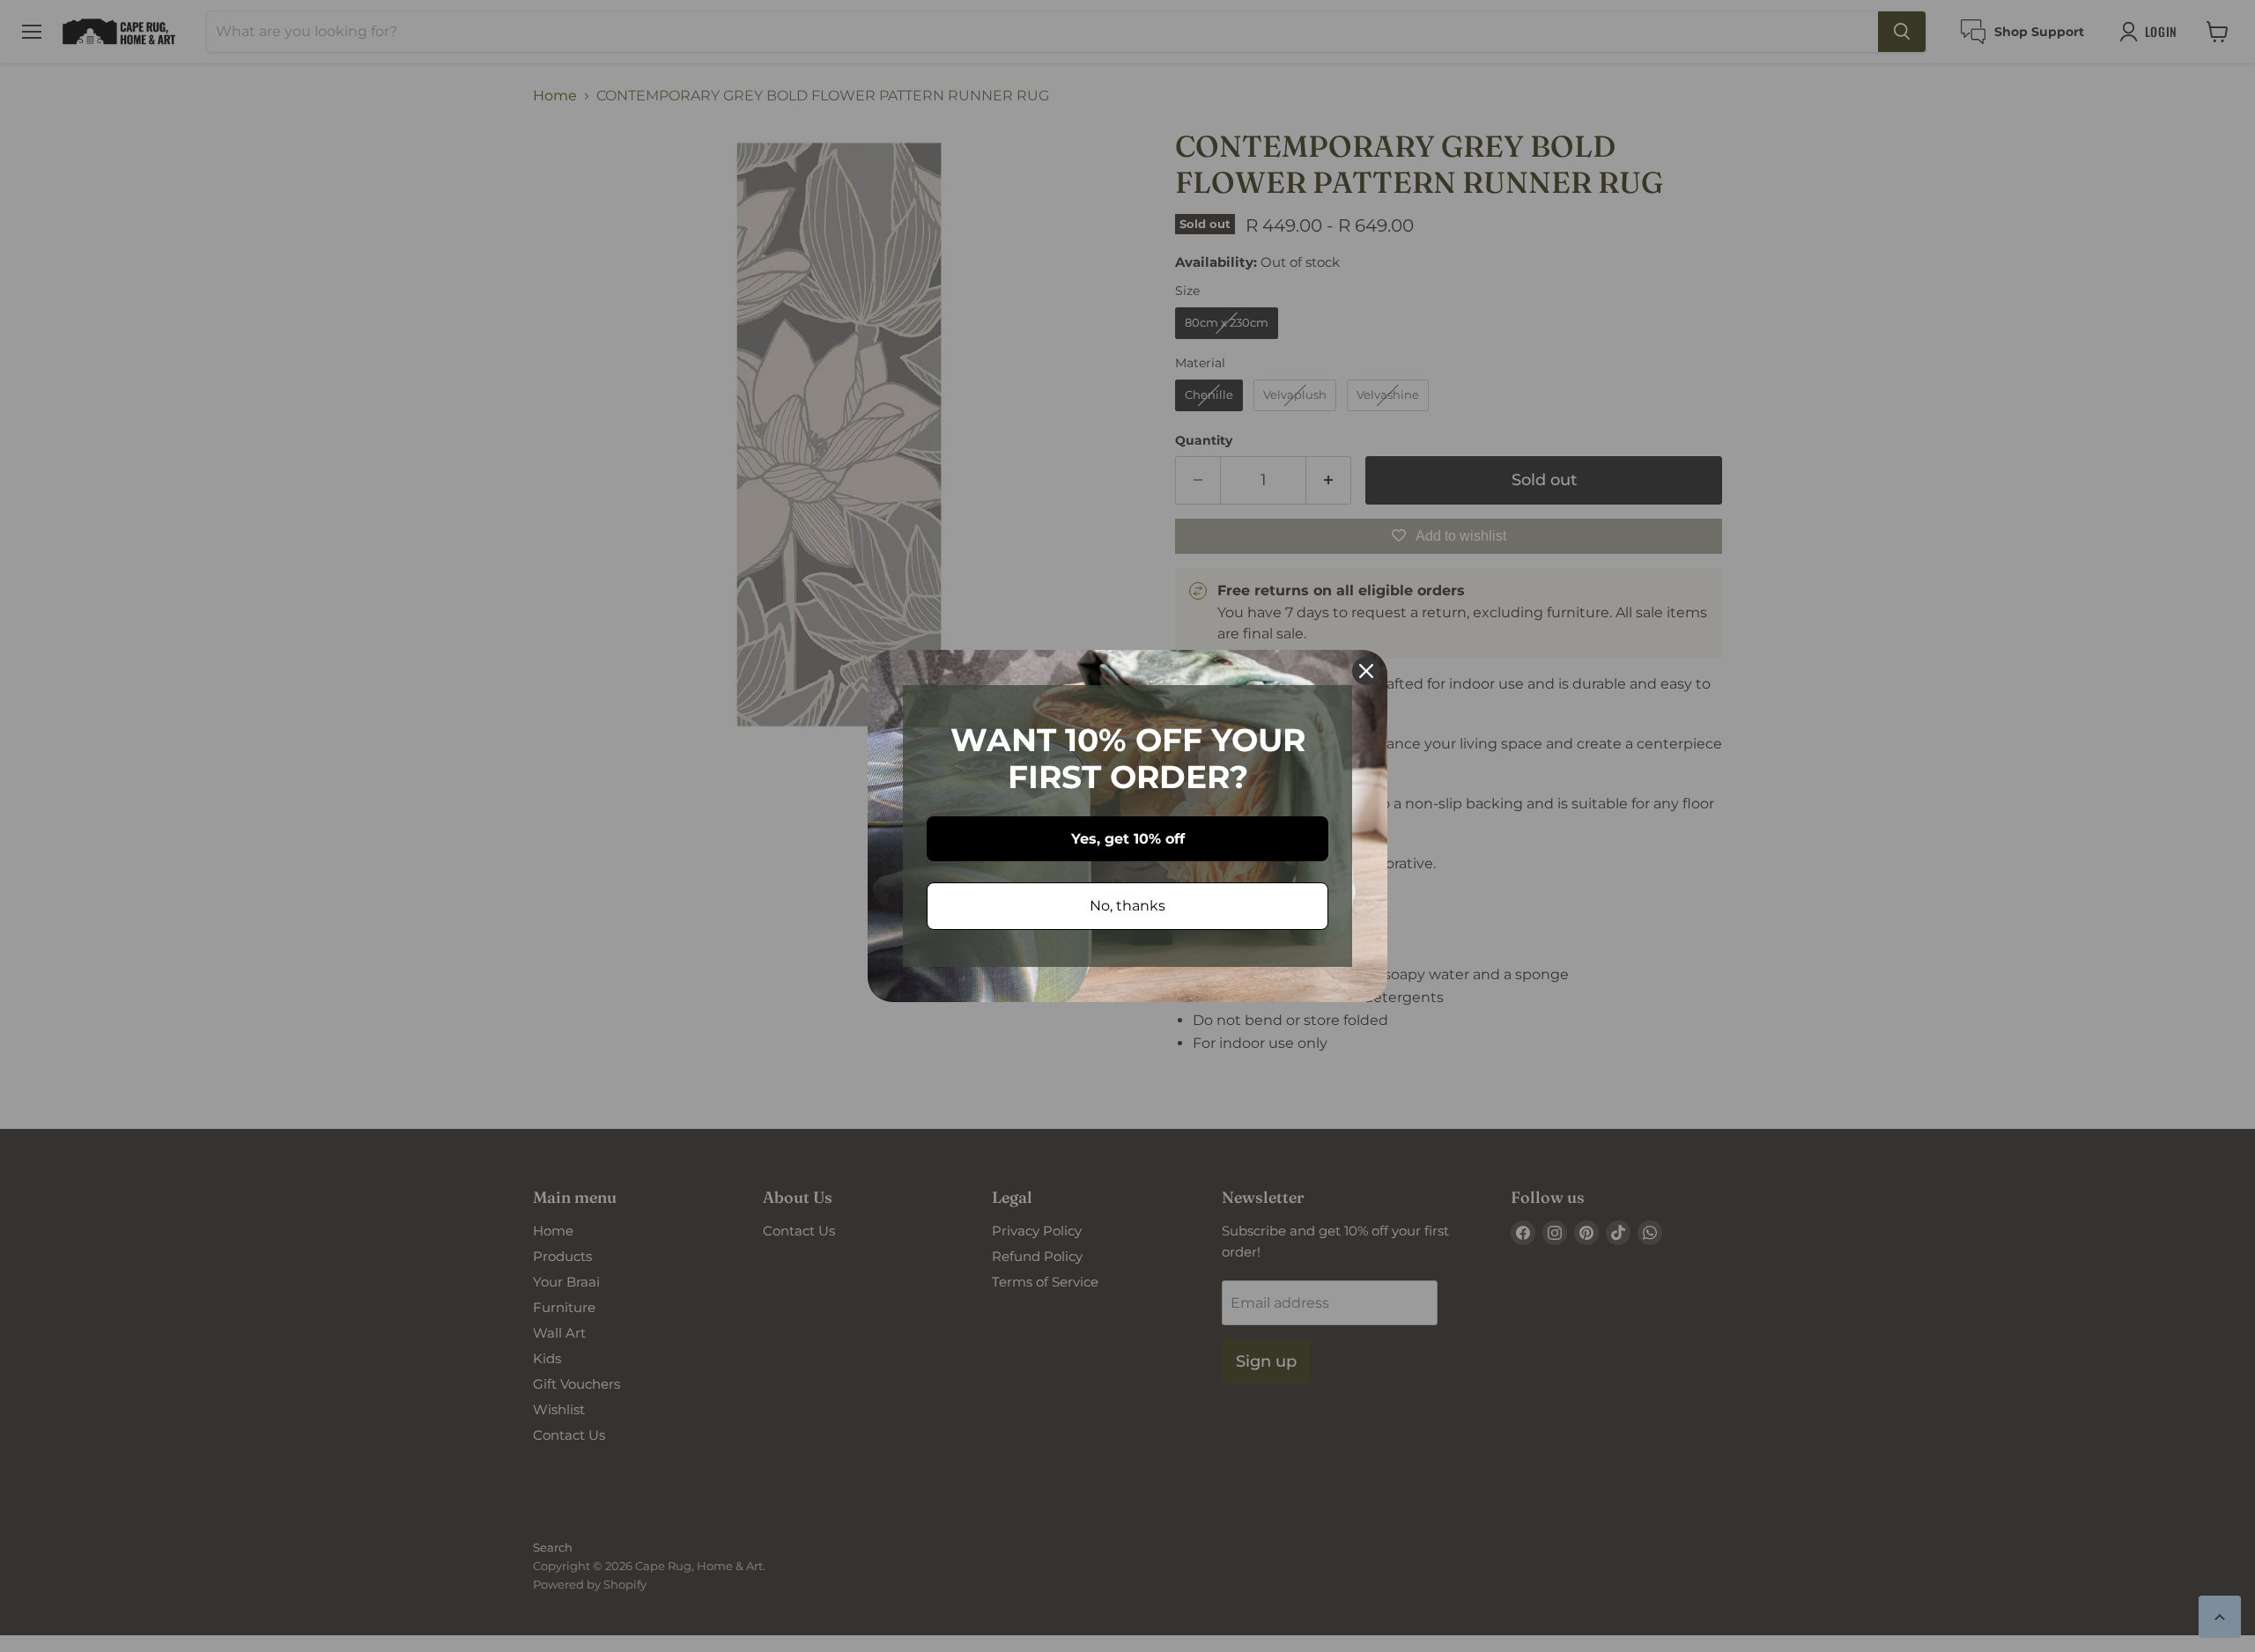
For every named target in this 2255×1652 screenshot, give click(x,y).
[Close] (1366, 671)
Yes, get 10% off (1128, 839)
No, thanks (1127, 906)
